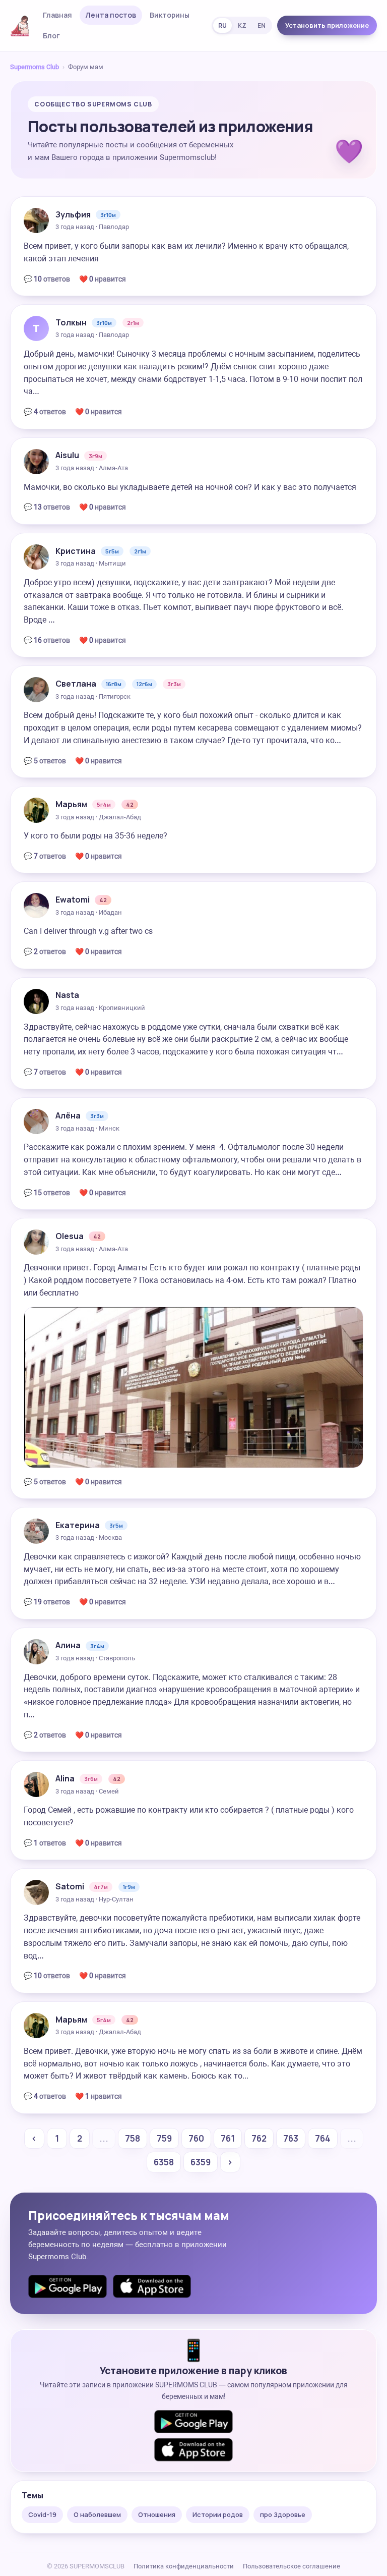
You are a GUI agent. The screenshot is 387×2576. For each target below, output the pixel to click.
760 (196, 2138)
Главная (57, 15)
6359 (201, 2162)
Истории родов (218, 2514)
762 (259, 2138)
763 (291, 2138)
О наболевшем (97, 2514)
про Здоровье (283, 2514)
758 (133, 2138)
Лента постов (111, 15)
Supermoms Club (35, 67)
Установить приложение (327, 25)
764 (323, 2138)
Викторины (170, 15)
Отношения (157, 2514)
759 (164, 2138)
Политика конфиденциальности (184, 2566)
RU (222, 25)
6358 (164, 2162)
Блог (51, 36)
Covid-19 (42, 2514)
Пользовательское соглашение (292, 2566)
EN (262, 25)
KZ (242, 25)
